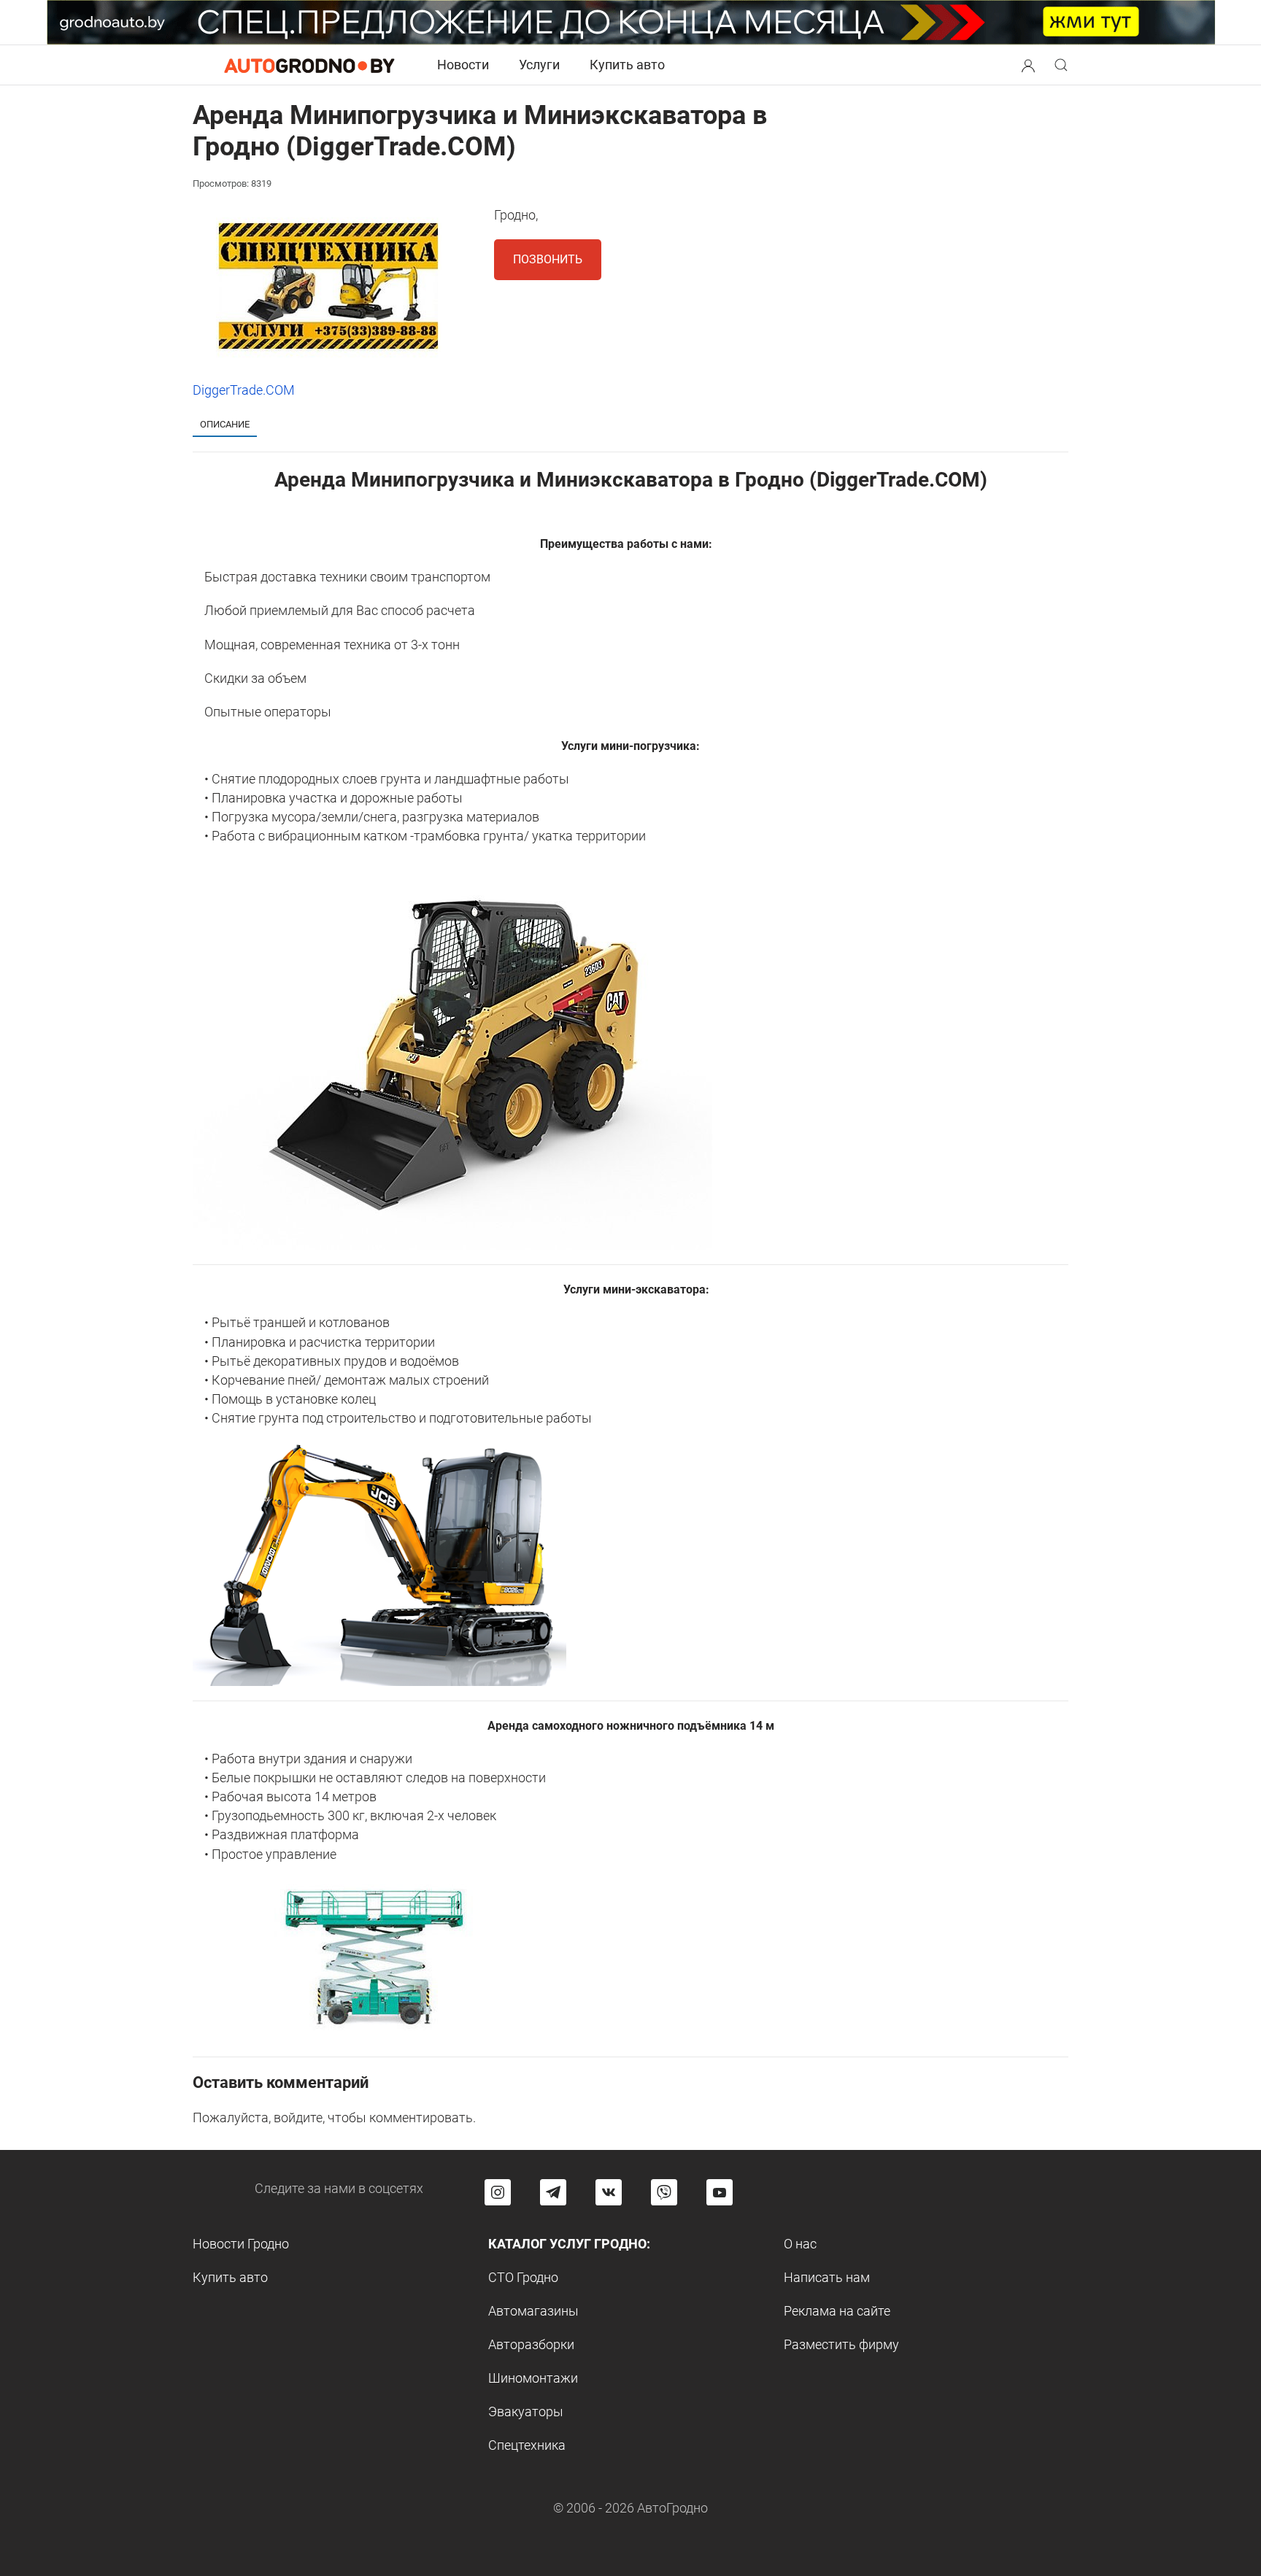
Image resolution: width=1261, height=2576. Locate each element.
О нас (800, 2244)
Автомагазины (533, 2311)
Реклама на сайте (837, 2311)
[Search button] (1028, 65)
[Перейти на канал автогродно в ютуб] (720, 2192)
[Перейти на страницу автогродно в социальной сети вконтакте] (609, 2192)
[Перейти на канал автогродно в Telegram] (553, 2192)
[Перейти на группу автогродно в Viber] (664, 2192)
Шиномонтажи (533, 2378)
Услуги (539, 65)
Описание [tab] (225, 424)
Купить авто (627, 65)
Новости (463, 65)
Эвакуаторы (526, 2411)
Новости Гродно (241, 2244)
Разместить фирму (841, 2344)
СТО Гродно (523, 2277)
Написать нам (827, 2277)
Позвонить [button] (548, 259)
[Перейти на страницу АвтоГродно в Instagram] (498, 2192)
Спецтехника (527, 2445)
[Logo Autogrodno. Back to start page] (309, 65)
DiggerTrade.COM (244, 390)
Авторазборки (531, 2344)
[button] (1028, 64)
